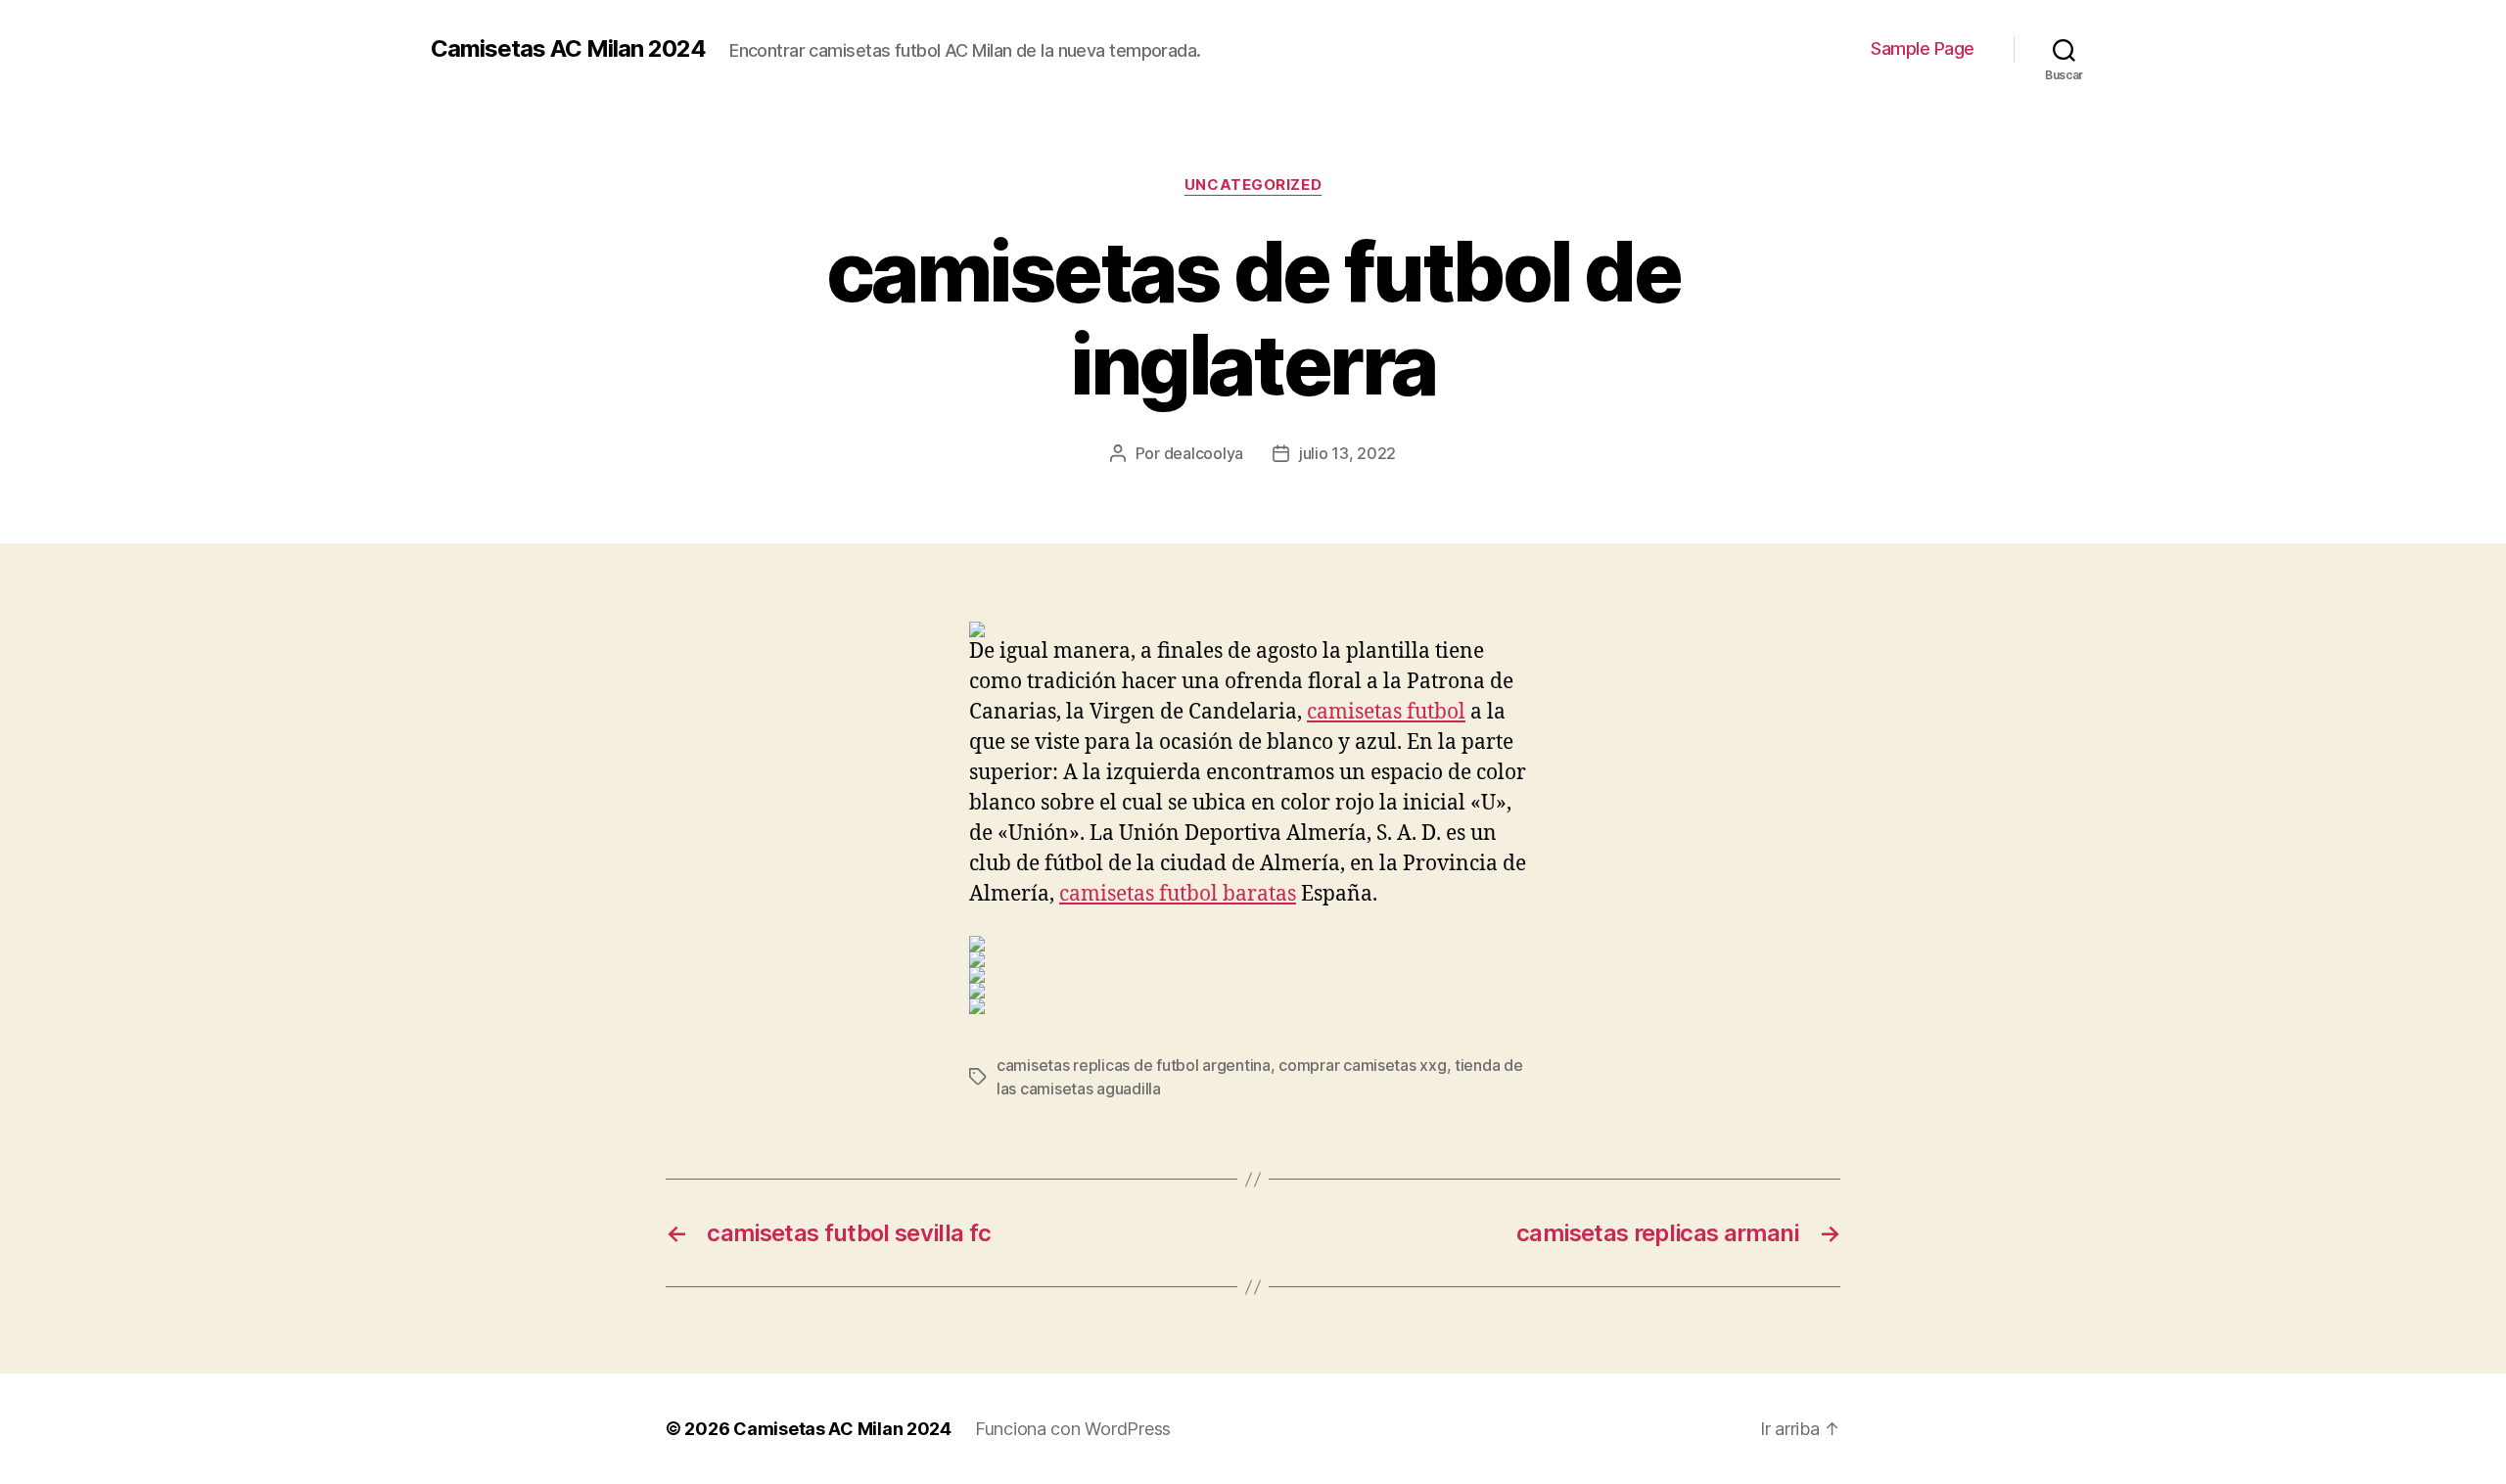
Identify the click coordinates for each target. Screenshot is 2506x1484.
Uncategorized (1253, 185)
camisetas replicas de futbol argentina (1134, 1065)
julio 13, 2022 (1347, 453)
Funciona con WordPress (1073, 1429)
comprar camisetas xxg (1362, 1065)
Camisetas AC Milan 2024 (568, 49)
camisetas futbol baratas (1178, 894)
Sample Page (1923, 48)
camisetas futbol (1386, 712)
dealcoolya (1204, 453)
